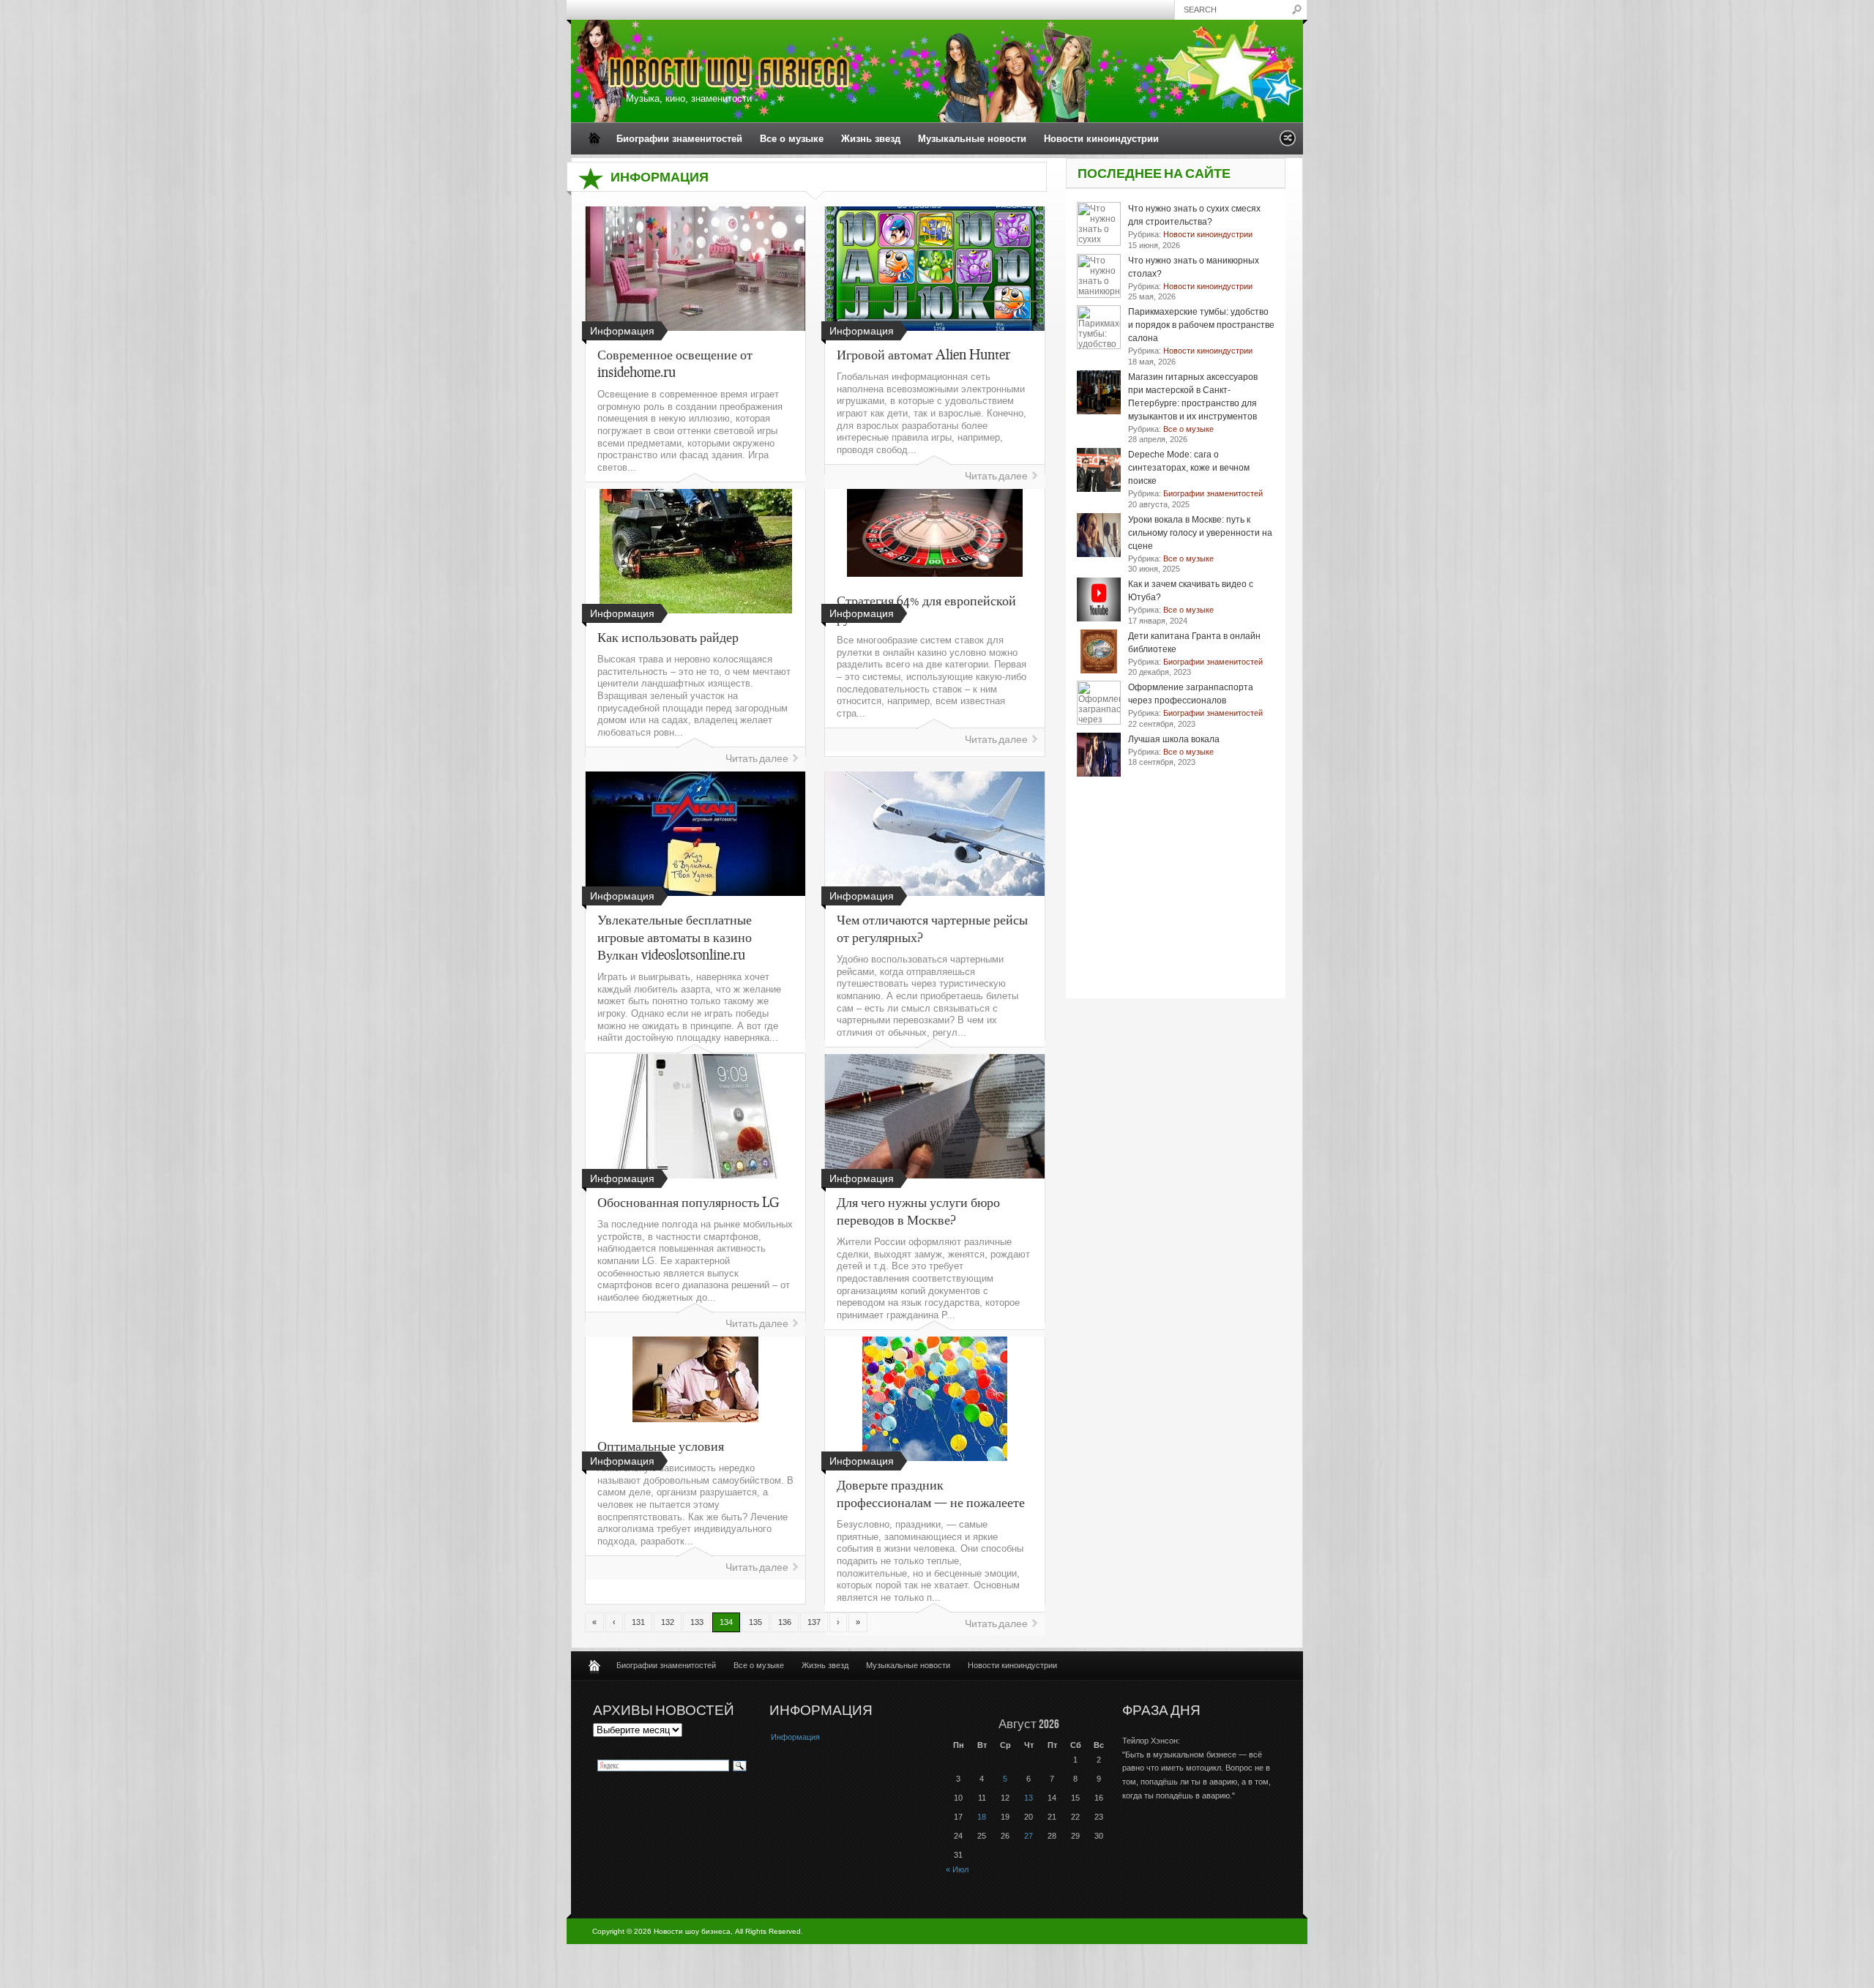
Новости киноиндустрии (1101, 139)
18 (982, 1817)
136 (785, 1622)
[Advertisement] (1176, 907)
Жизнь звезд (871, 139)
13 (1029, 1798)
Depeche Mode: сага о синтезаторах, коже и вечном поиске (1189, 468)
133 (697, 1622)
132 (668, 1622)
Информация (795, 1737)
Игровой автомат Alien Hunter (923, 354)
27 (1029, 1836)
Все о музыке (792, 139)
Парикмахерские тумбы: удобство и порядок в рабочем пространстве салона (1201, 325)
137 (814, 1622)
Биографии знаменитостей (679, 139)
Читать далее (996, 476)
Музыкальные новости (972, 139)
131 (638, 1622)
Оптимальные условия (661, 1446)
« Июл (957, 1869)
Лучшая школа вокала (1174, 739)
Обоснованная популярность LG (688, 1202)
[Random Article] (1288, 142)
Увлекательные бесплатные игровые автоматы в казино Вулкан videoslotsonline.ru (675, 937)
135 (755, 1622)
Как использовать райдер (668, 637)
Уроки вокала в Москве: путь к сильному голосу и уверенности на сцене (1200, 533)
